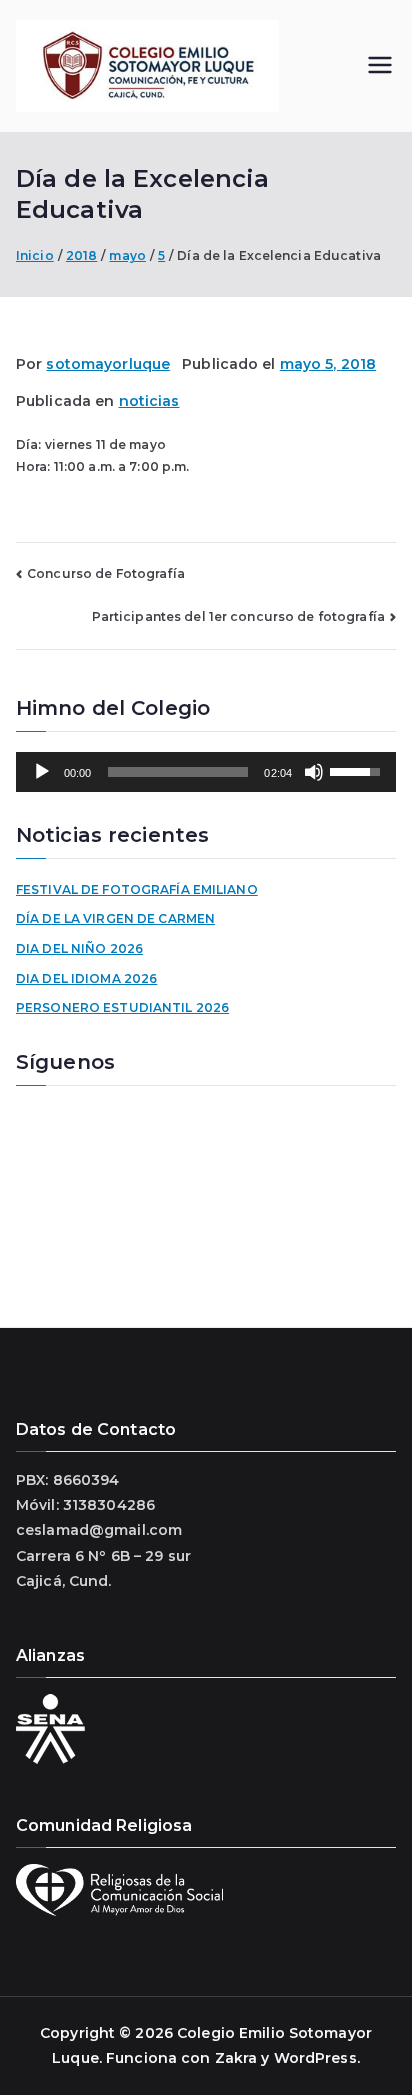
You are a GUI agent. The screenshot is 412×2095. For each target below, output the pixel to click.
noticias (149, 401)
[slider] (178, 772)
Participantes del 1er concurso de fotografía (238, 616)
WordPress (315, 2058)
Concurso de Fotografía (106, 573)
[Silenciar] (314, 772)
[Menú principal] (380, 66)
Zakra (236, 2058)
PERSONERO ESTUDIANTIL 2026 (122, 1007)
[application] (206, 772)
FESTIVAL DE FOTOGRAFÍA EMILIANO (137, 889)
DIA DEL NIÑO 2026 (79, 948)
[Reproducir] (42, 772)
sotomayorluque (108, 364)
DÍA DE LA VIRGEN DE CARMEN (115, 918)
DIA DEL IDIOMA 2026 (86, 978)
